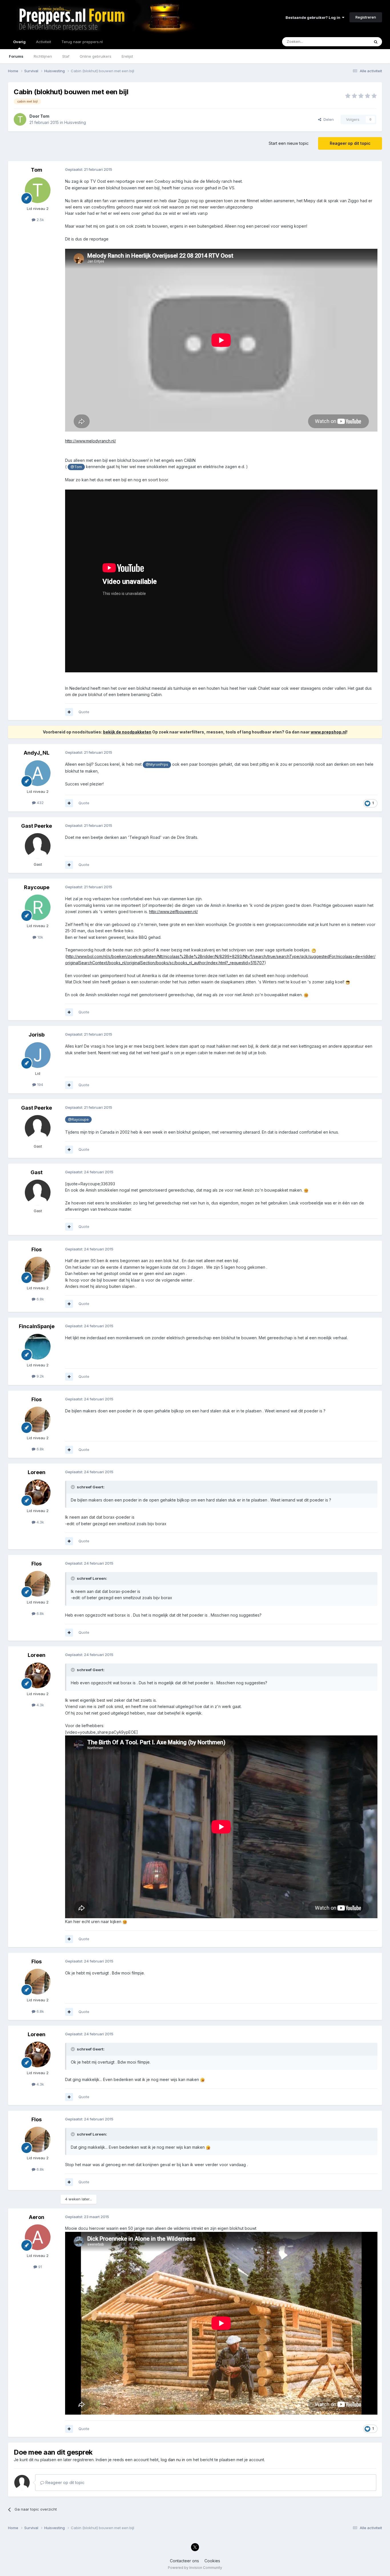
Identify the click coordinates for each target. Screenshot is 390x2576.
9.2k (40, 1376)
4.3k (40, 1522)
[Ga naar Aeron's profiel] (38, 2237)
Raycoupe (37, 887)
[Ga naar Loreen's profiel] (38, 1492)
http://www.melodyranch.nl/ (91, 441)
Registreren (366, 17)
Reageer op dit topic (350, 143)
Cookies (212, 2561)
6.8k (40, 1299)
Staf (66, 56)
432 (40, 803)
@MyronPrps (157, 764)
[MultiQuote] (69, 712)
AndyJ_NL (37, 753)
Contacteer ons (184, 2561)
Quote (84, 712)
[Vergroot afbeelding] (314, 950)
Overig (19, 42)
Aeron (37, 2217)
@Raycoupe (78, 1119)
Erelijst (127, 56)
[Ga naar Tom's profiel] (20, 119)
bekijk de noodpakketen (127, 732)
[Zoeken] (376, 42)
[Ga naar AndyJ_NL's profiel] (38, 773)
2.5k (40, 220)
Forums (16, 56)
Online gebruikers (96, 56)
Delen (327, 119)
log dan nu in (173, 2460)
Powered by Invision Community (195, 2568)
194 (40, 1084)
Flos (37, 1249)
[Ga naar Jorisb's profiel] (38, 1055)
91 (40, 2267)
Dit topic (355, 42)
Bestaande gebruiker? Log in (314, 17)
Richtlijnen (43, 56)
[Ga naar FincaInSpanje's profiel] (38, 1347)
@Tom (76, 467)
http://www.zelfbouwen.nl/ (173, 912)
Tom (45, 116)
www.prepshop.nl (328, 732)
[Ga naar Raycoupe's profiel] (38, 907)
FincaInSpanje (37, 1326)
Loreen (37, 1472)
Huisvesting (75, 122)
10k (40, 937)
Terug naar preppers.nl (82, 42)
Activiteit (44, 42)
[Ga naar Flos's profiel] (38, 1270)
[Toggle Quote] (73, 1487)
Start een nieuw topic (289, 143)
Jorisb (37, 1035)
